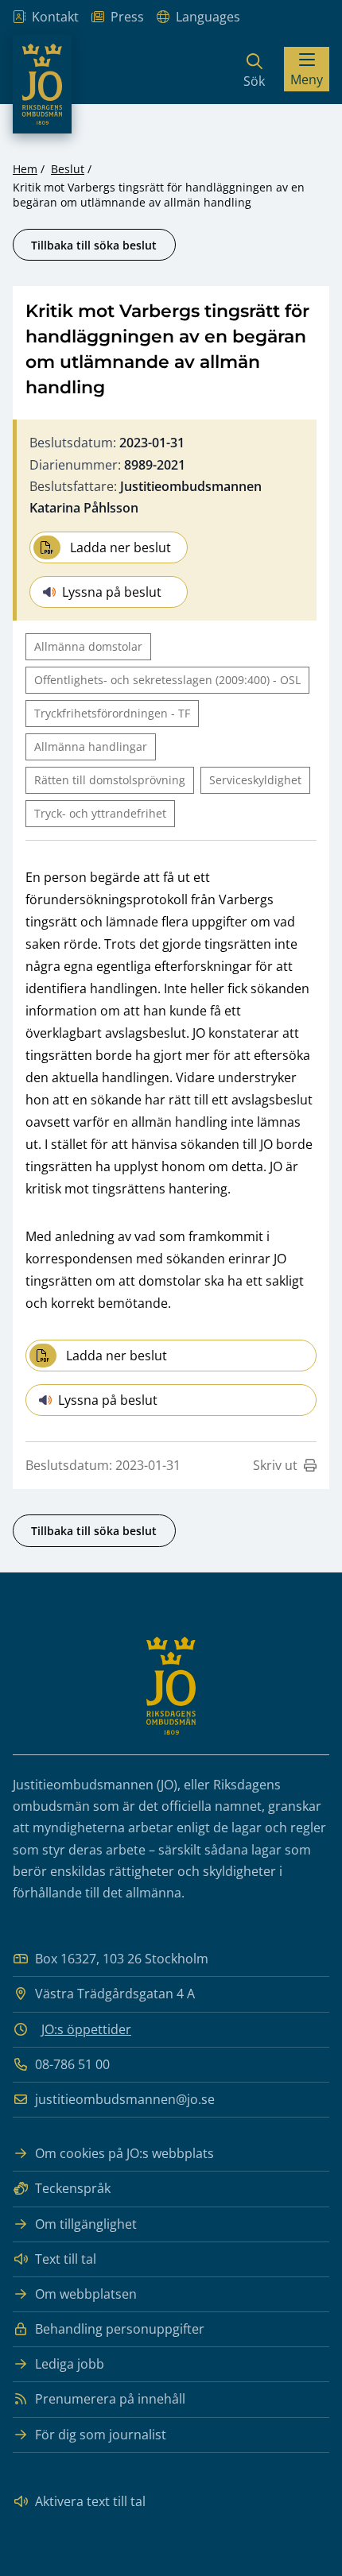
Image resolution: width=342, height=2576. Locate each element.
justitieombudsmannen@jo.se (125, 2099)
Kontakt (55, 17)
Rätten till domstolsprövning (110, 780)
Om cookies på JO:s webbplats (124, 2153)
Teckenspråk (73, 2188)
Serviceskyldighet (255, 780)
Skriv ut (275, 1465)
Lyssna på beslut (112, 592)
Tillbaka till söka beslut (94, 245)
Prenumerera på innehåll (110, 2399)
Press (127, 17)
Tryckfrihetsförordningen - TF (112, 713)
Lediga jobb (70, 2364)
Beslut (68, 169)
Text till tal (66, 2259)
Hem (25, 169)
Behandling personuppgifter (120, 2329)
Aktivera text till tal (90, 2501)
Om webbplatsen (86, 2294)
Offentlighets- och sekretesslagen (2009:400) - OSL (167, 680)
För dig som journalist (101, 2435)
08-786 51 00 (72, 2064)
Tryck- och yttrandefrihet (100, 813)
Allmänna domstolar (88, 646)
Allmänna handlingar (91, 746)
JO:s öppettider (86, 2029)
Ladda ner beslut (120, 547)
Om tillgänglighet (86, 2224)
